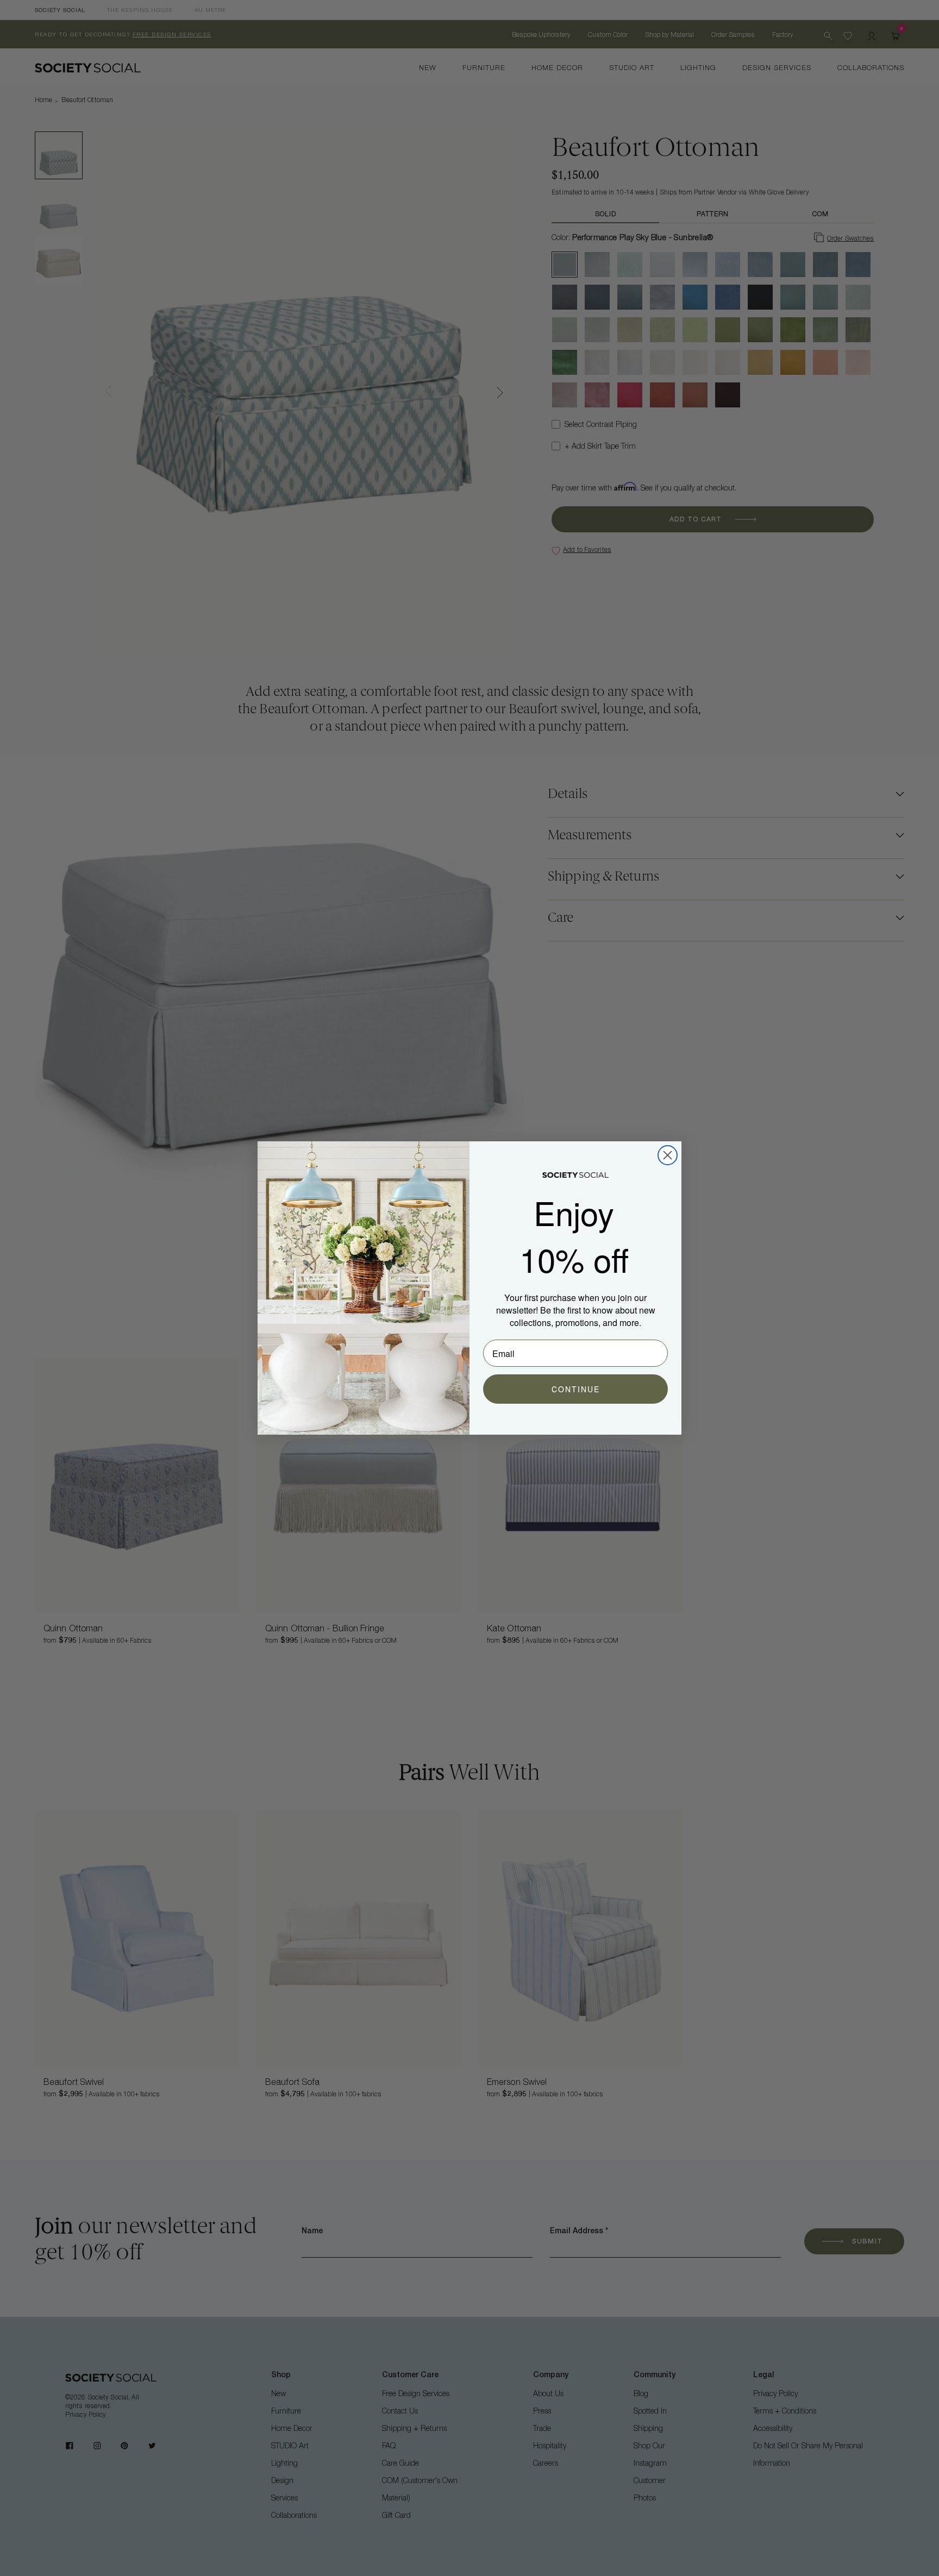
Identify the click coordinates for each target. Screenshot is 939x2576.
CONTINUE (576, 1389)
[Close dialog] (668, 1155)
